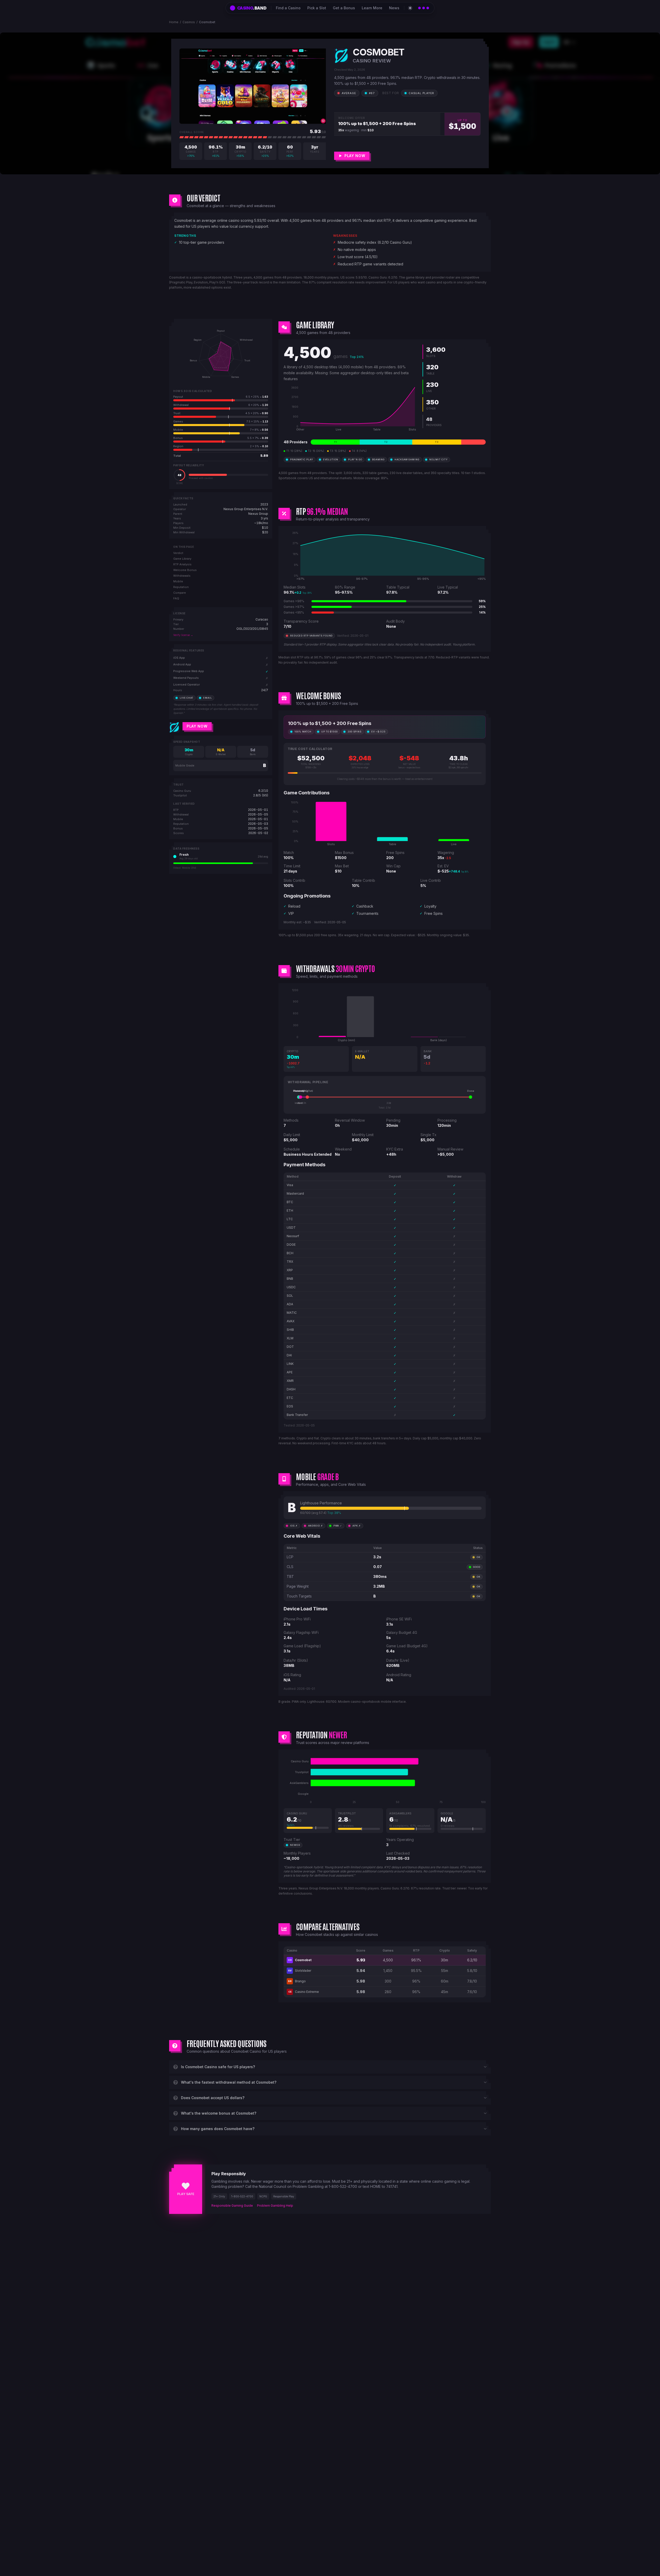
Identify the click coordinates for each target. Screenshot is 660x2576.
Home (174, 22)
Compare (180, 593)
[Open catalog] (424, 8)
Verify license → (183, 635)
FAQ (176, 598)
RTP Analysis (182, 564)
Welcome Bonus (185, 570)
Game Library (182, 559)
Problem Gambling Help (275, 2206)
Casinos (189, 22)
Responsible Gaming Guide (232, 2206)
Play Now (197, 726)
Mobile (178, 581)
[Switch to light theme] (410, 8)
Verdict (178, 553)
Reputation (181, 587)
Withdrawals (182, 576)
